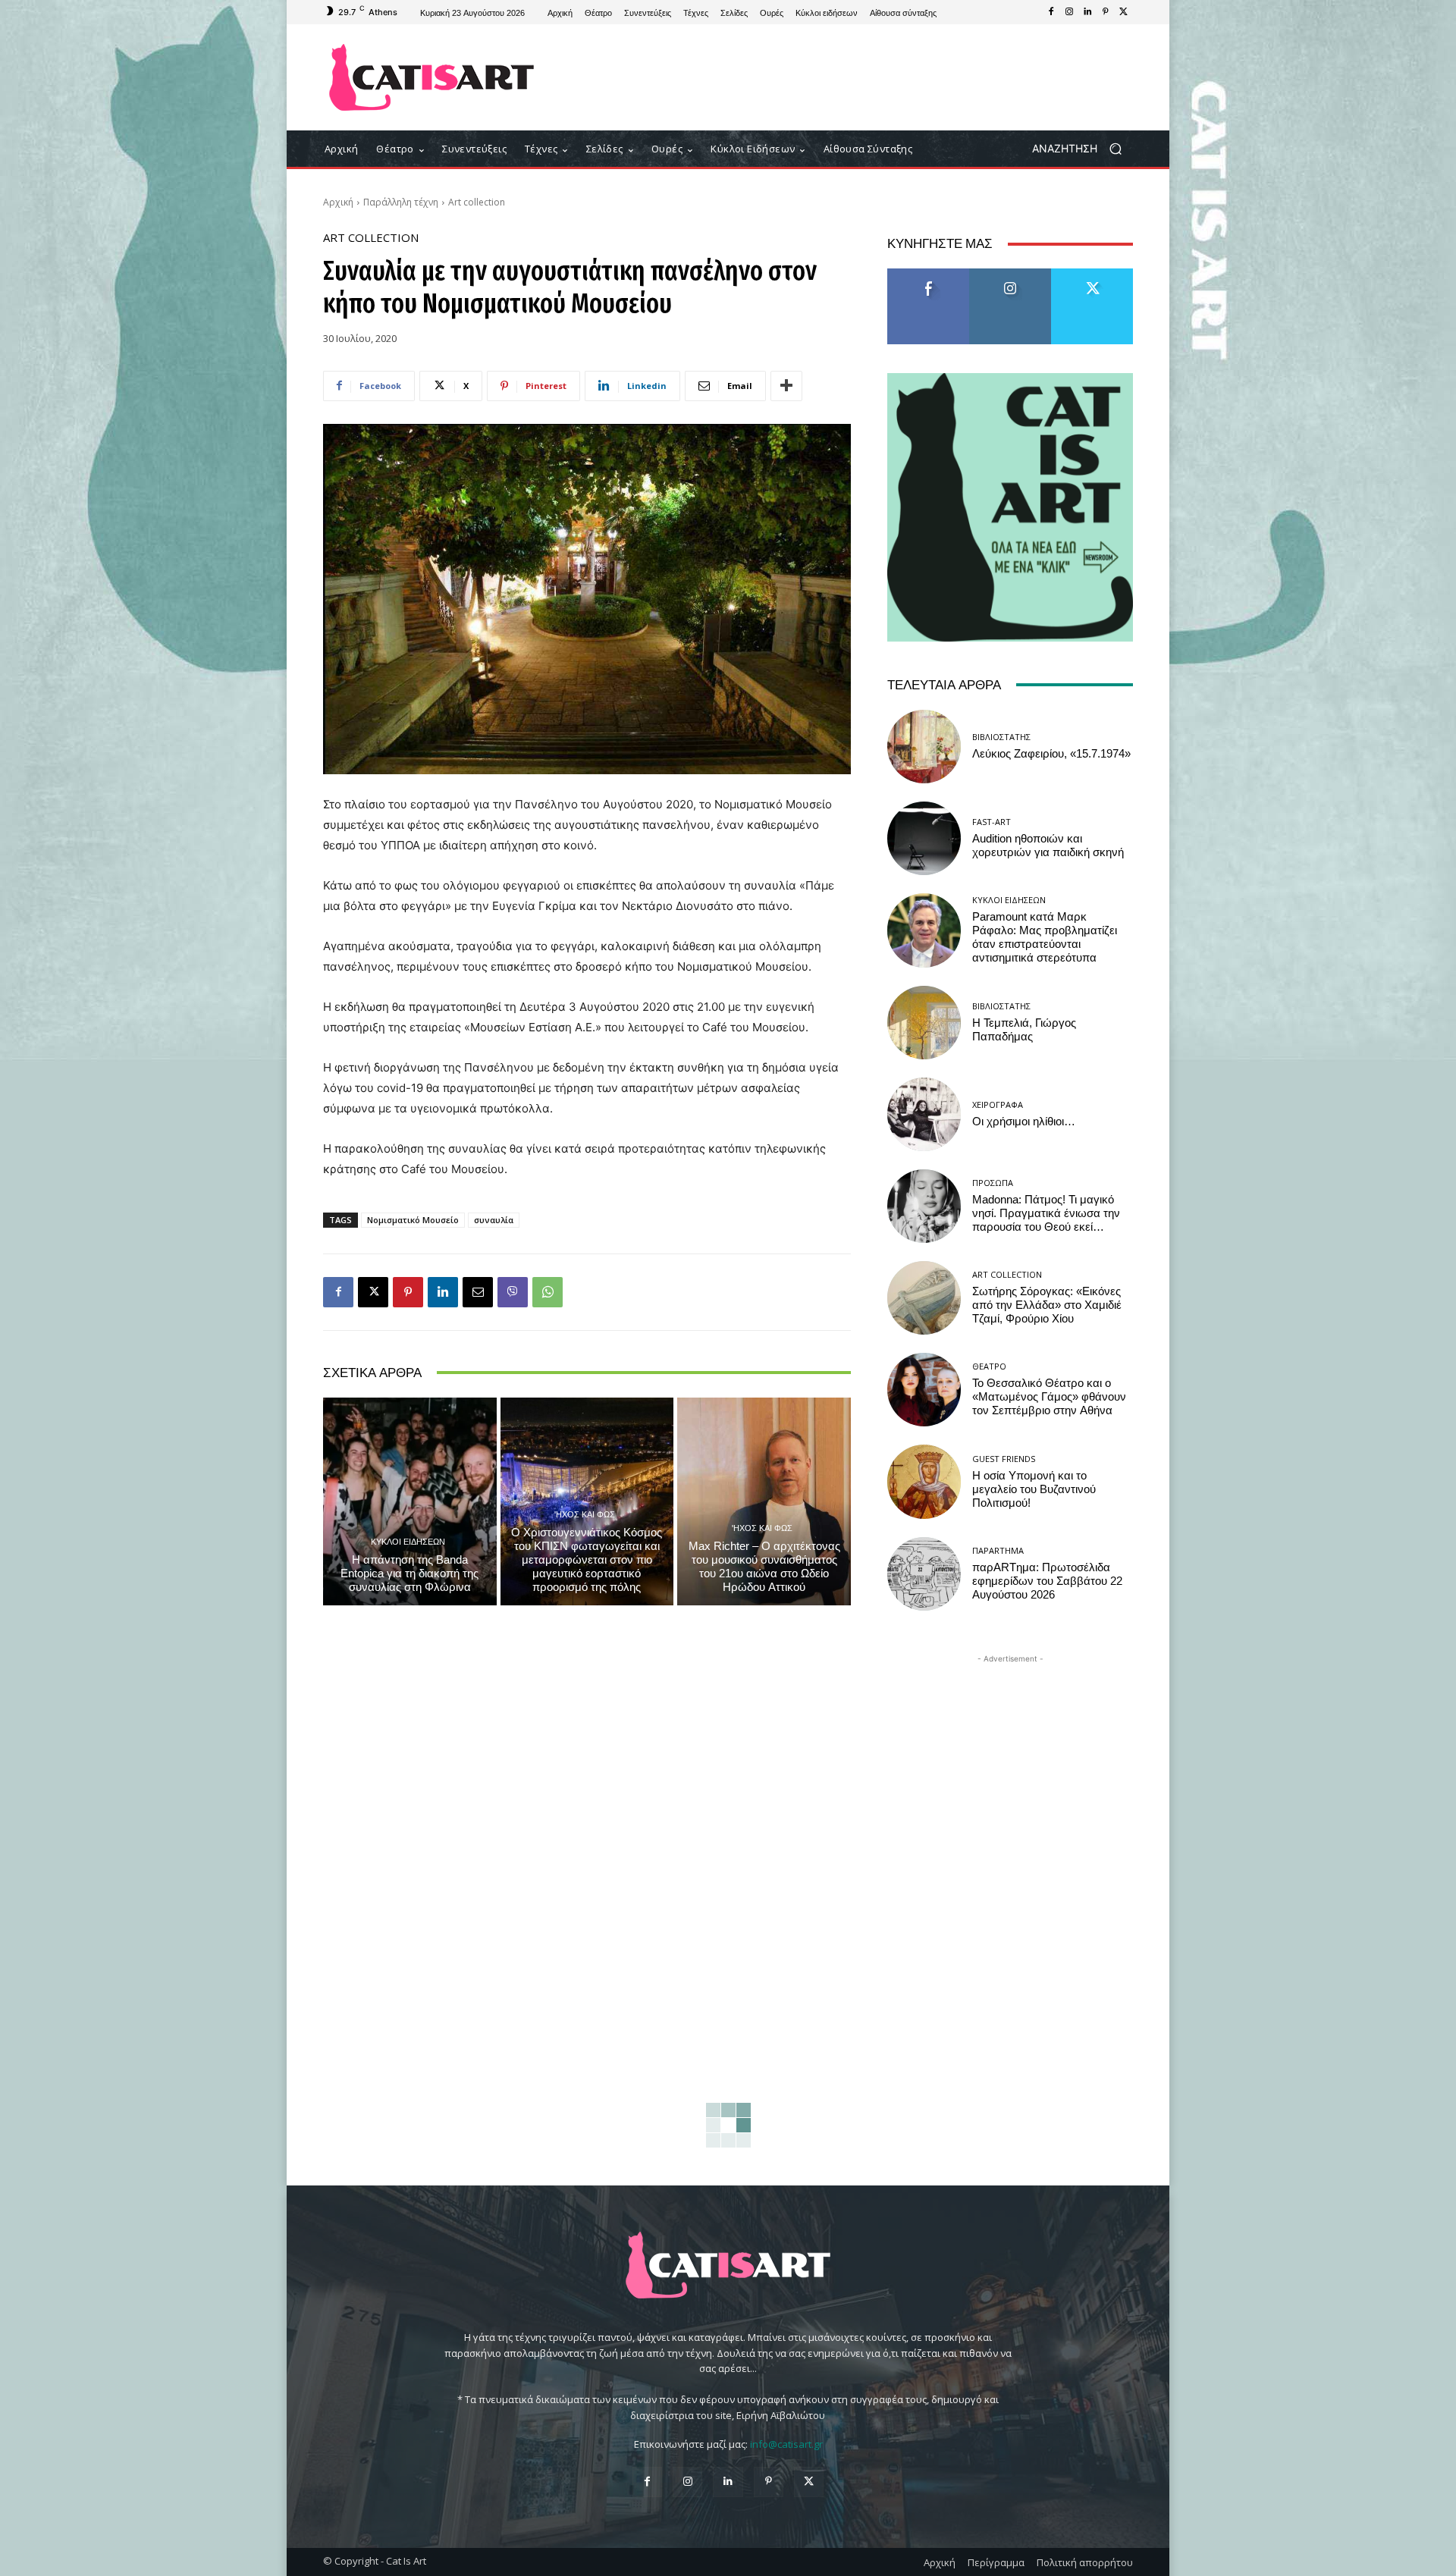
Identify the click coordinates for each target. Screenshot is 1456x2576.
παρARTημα (998, 1550)
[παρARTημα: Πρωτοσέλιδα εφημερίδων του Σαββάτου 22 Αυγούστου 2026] (924, 1574)
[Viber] (513, 1292)
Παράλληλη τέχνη (401, 202)
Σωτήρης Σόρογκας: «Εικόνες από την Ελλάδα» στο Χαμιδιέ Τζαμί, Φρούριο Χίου (1047, 1305)
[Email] (478, 1292)
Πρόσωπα (993, 1183)
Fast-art (992, 822)
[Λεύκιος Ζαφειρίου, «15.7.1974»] (924, 747)
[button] (1083, 149)
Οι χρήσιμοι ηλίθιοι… (1024, 1122)
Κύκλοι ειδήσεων (408, 1541)
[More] (786, 386)
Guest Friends (1004, 1459)
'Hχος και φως (585, 1514)
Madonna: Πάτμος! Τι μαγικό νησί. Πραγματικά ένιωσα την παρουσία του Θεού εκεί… (1046, 1213)
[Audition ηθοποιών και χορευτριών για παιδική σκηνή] (924, 838)
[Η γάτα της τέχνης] (432, 77)
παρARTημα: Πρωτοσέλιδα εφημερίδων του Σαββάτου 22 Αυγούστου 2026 (1047, 1581)
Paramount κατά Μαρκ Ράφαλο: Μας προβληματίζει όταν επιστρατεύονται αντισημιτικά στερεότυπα (1045, 937)
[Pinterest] (1106, 12)
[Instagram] (1069, 12)
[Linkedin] (1087, 12)
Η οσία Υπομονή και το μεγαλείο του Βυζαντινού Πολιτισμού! (1034, 1489)
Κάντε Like (928, 274)
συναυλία (494, 1220)
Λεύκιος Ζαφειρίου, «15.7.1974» (1051, 754)
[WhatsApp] (548, 1292)
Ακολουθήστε (1010, 274)
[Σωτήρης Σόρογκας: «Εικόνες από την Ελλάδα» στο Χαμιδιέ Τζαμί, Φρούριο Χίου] (924, 1298)
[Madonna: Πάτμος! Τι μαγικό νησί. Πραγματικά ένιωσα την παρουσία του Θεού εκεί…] (924, 1206)
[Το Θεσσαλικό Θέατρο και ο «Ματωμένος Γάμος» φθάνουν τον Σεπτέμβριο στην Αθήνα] (924, 1390)
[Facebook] (1051, 12)
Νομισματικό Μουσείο (413, 1220)
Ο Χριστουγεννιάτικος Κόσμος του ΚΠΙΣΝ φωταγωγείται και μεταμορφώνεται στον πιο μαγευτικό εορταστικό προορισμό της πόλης (587, 1560)
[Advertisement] (853, 77)
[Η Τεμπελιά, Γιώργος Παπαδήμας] (924, 1023)
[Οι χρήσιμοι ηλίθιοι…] (924, 1114)
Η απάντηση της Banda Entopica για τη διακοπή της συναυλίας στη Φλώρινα (409, 1574)
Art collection (477, 202)
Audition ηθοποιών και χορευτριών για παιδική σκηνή (1048, 846)
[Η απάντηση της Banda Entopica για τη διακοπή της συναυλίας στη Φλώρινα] (410, 1501)
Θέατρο (989, 1366)
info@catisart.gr (786, 2444)
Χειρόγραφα (998, 1104)
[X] (1124, 12)
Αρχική (338, 202)
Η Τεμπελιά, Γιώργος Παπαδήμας (1024, 1030)
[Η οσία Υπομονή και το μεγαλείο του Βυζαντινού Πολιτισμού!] (924, 1481)
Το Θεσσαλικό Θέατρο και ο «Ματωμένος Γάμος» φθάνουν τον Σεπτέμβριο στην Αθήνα (1049, 1397)
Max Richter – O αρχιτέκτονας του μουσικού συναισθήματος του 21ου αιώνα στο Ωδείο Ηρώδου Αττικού (764, 1567)
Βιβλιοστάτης (1001, 737)
